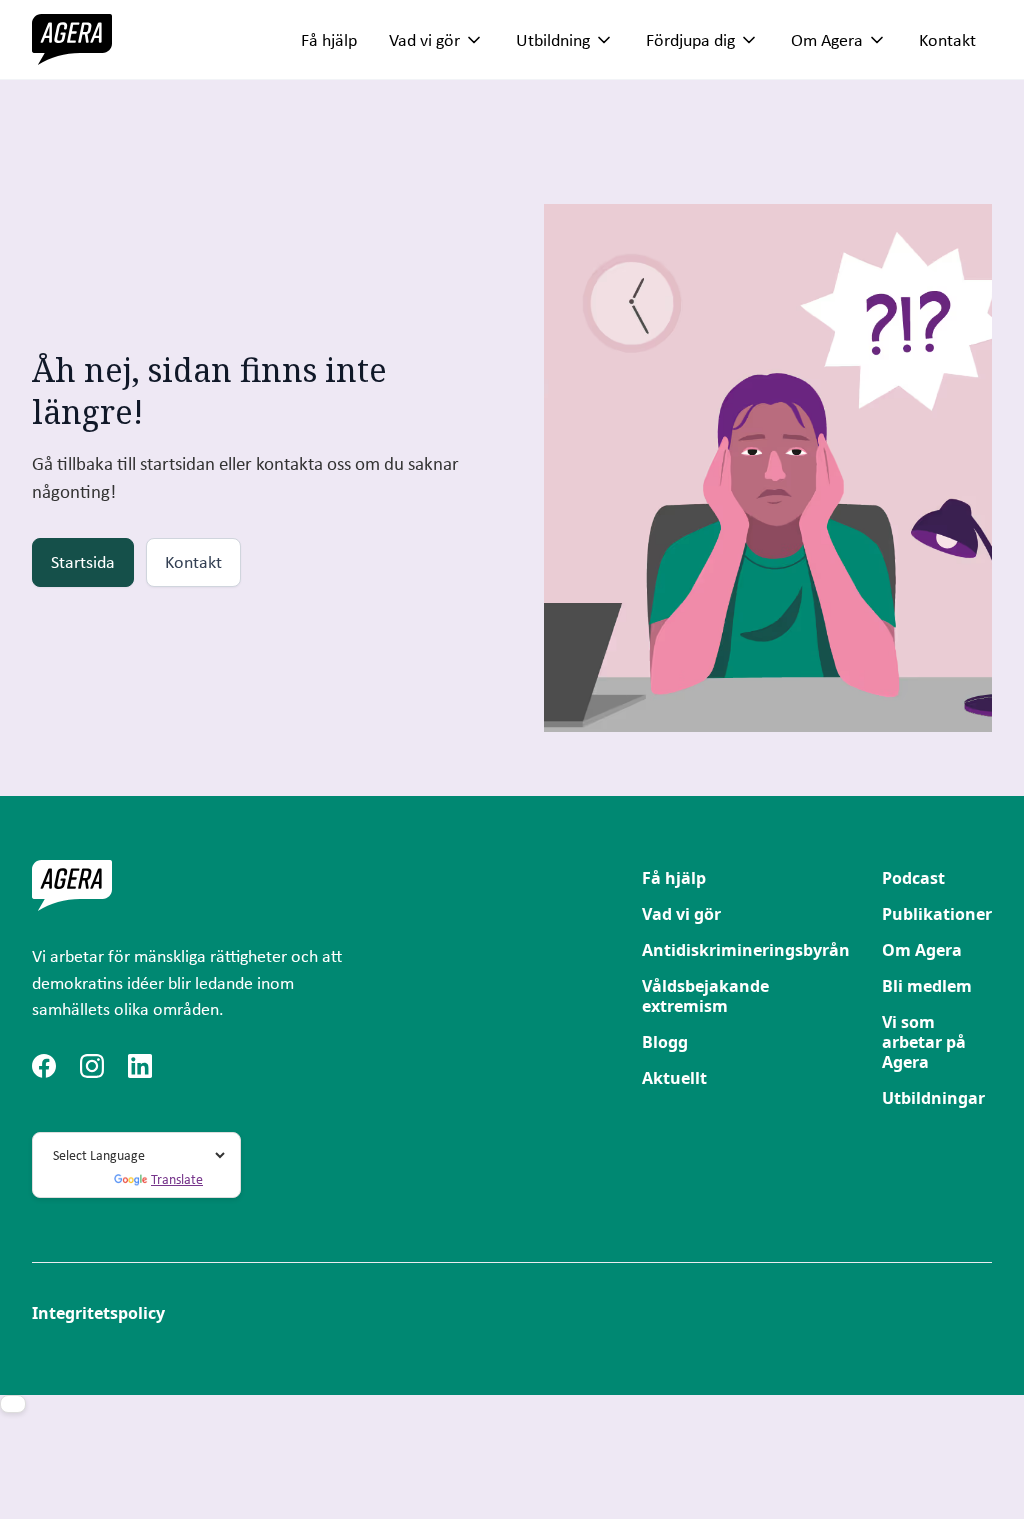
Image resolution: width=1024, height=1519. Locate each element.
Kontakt (947, 39)
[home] (72, 39)
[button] (436, 40)
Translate (177, 1179)
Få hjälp (329, 39)
